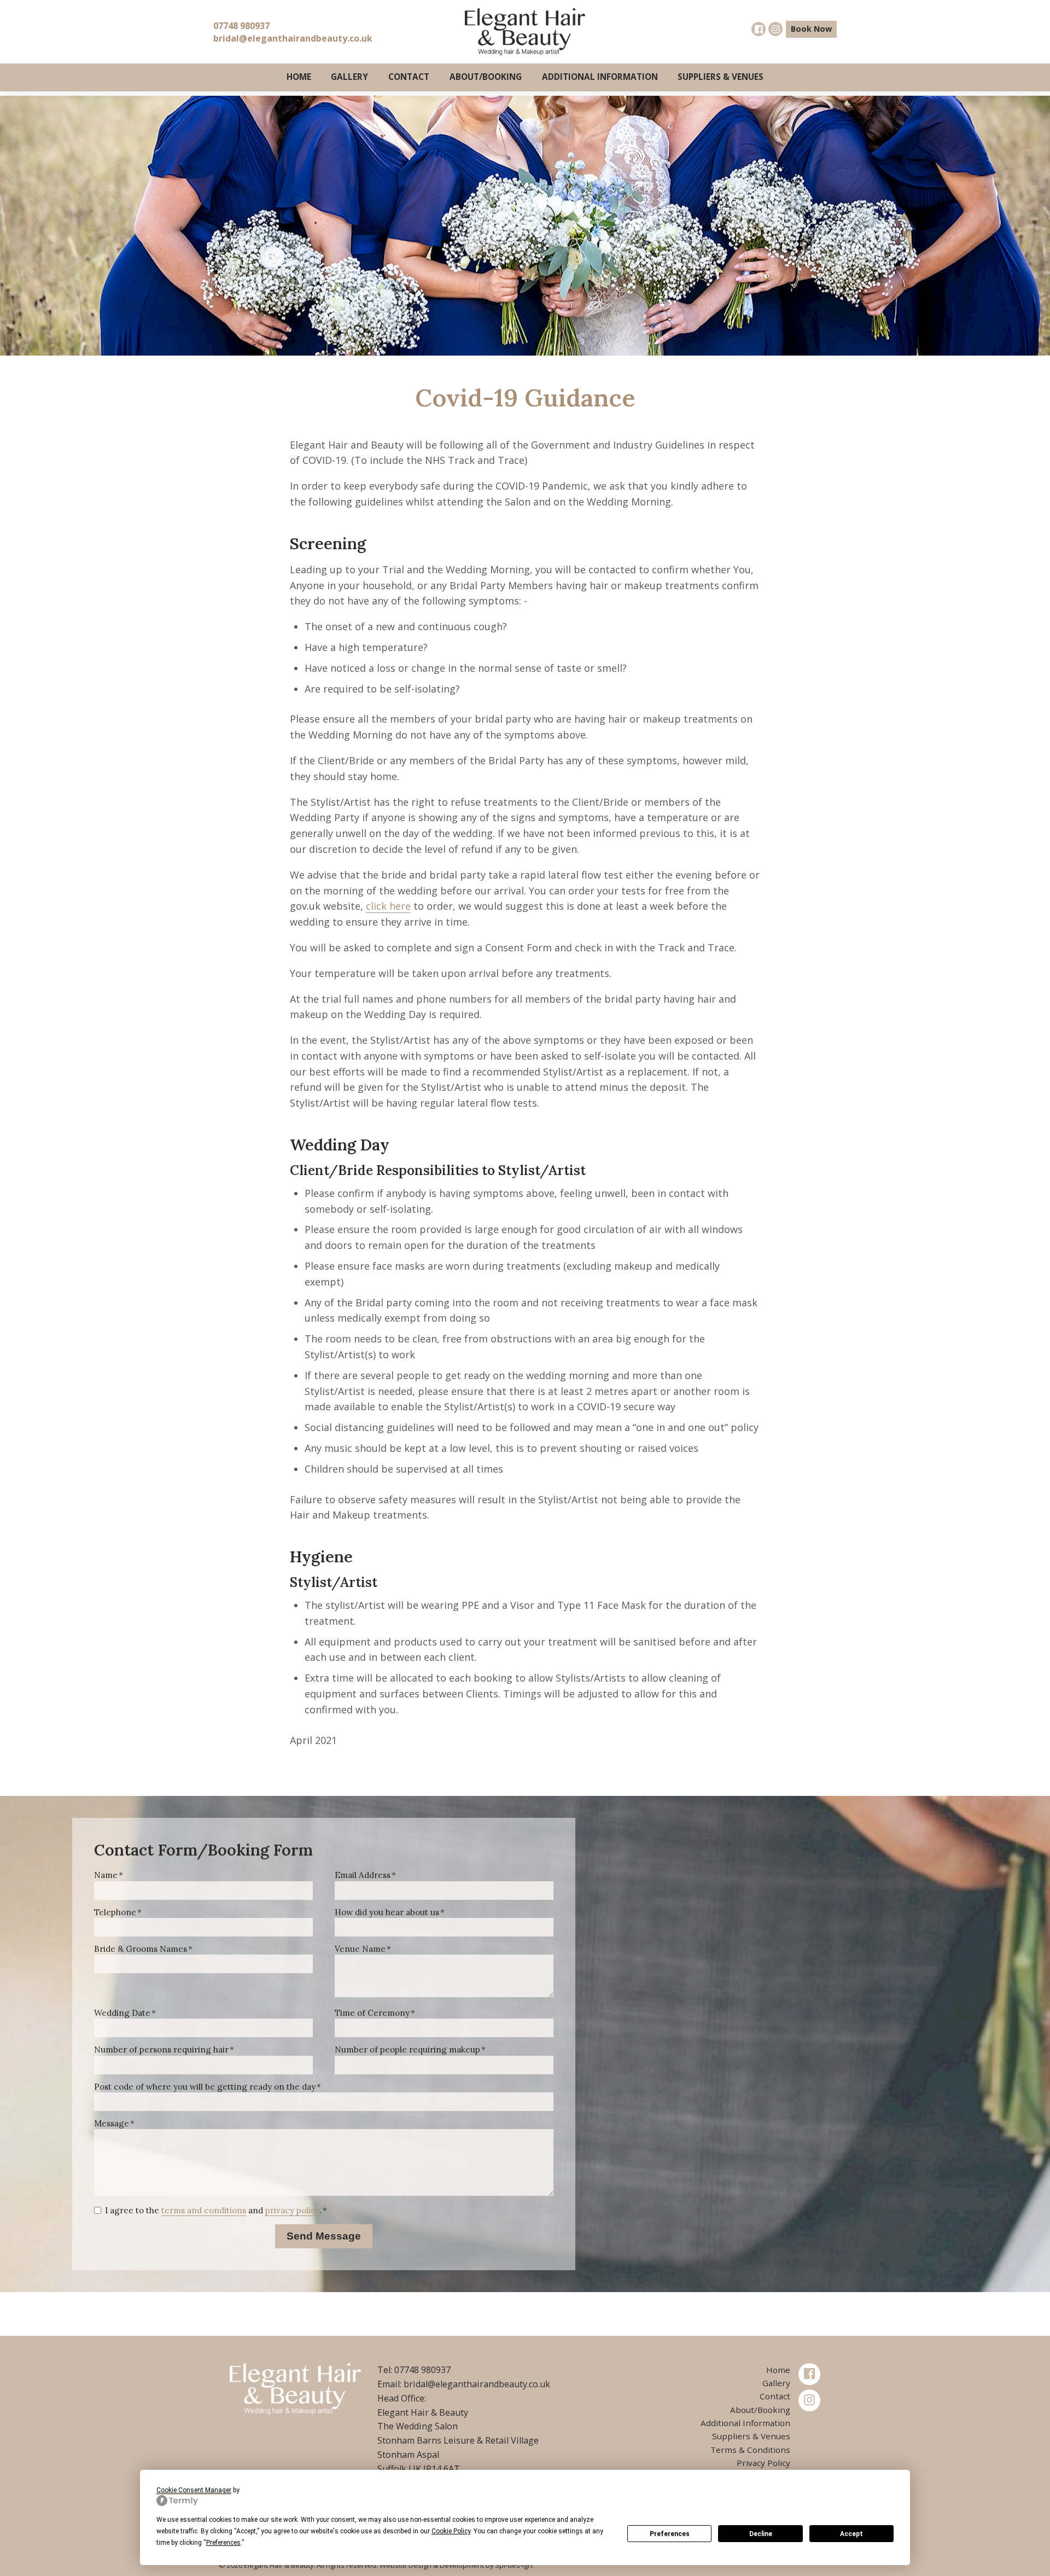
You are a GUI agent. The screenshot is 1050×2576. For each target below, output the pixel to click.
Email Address (363, 1875)
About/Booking (486, 77)
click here (388, 906)
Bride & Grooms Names (141, 1949)
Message (112, 2123)
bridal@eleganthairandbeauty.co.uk (293, 38)
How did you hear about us (387, 1912)
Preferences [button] (223, 2543)
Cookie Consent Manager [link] (194, 2490)
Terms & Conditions (750, 2450)
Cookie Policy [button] (451, 2531)
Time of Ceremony (372, 2013)
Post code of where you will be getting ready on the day (205, 2087)
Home (299, 77)
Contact (409, 77)
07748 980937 (241, 26)
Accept (851, 2534)
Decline (761, 2534)
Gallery (349, 77)
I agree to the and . (213, 2210)
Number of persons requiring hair (161, 2049)
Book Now (811, 29)
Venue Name (360, 1949)
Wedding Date (122, 2013)
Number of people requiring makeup (407, 2049)
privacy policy (292, 2210)
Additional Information (600, 77)
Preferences (670, 2534)
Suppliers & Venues (721, 77)
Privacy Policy (763, 2463)
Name (106, 1875)
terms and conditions (204, 2210)
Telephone (115, 1912)
